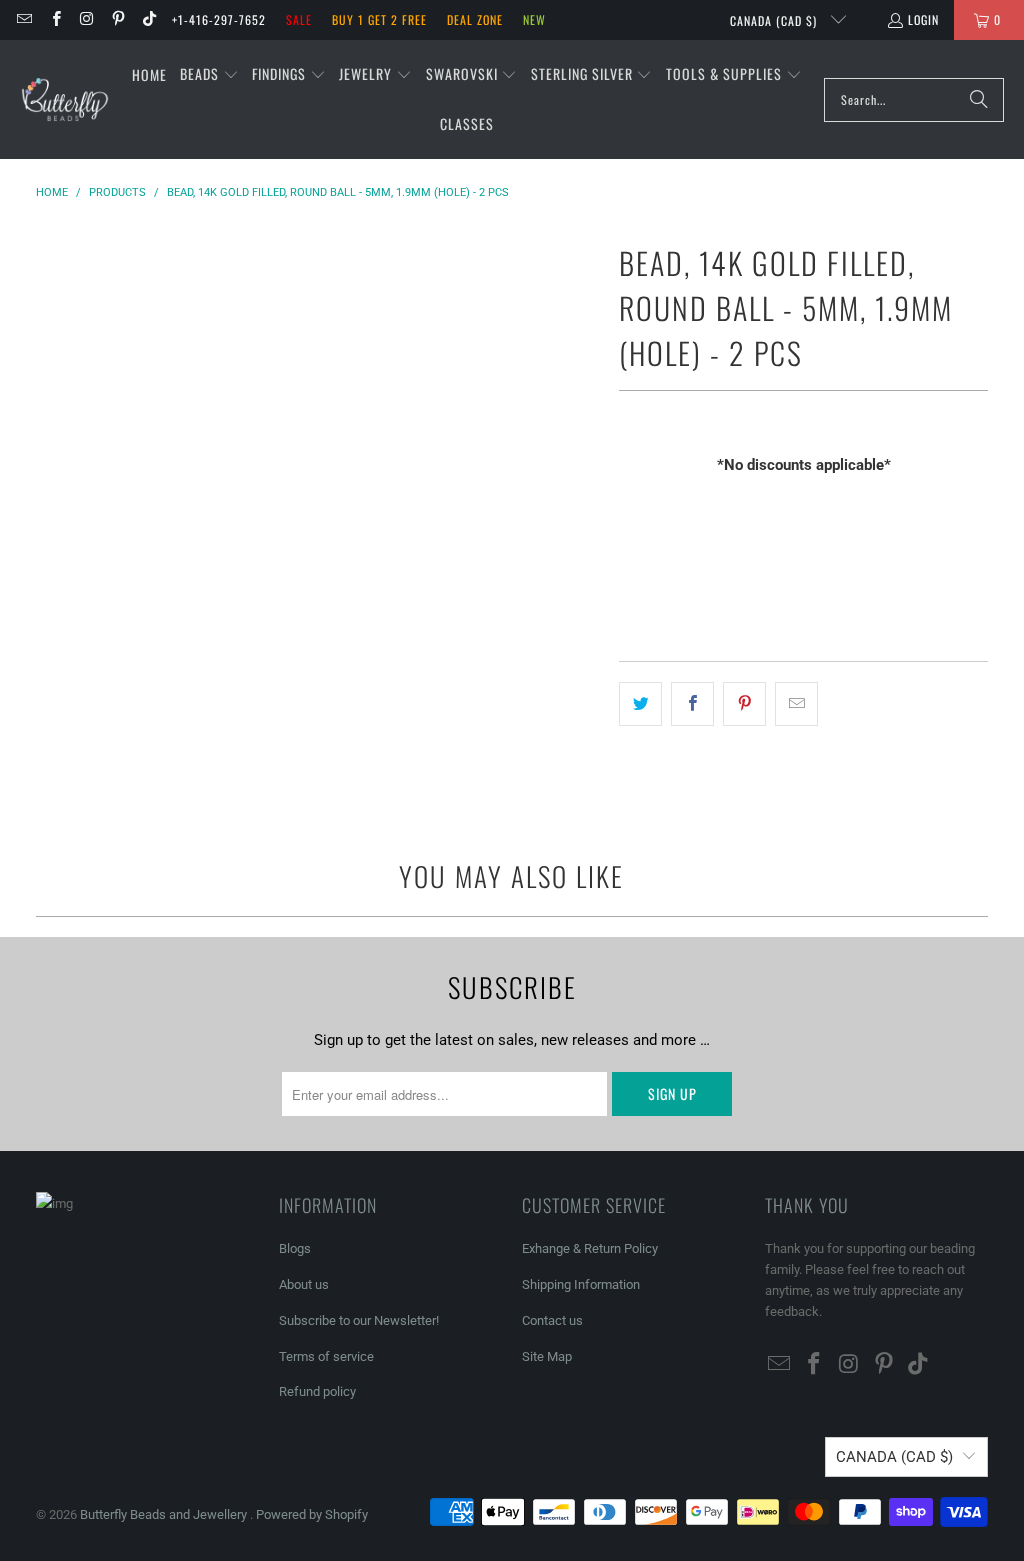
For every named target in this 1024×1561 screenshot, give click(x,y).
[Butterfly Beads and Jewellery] (65, 100)
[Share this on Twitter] (640, 704)
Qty (629, 503)
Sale (299, 19)
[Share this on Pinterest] (744, 704)
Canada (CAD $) (775, 20)
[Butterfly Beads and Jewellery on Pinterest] (117, 19)
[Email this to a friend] (796, 704)
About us (304, 1284)
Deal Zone (475, 19)
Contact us (552, 1320)
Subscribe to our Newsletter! (359, 1320)
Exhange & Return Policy (590, 1248)
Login (923, 19)
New (534, 19)
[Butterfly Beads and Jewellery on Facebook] (54, 19)
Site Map (547, 1356)
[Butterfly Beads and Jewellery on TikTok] (148, 19)
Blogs (295, 1248)
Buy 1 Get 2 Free (379, 19)
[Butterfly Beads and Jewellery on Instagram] (86, 19)
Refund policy (317, 1391)
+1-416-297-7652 (219, 19)
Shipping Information (581, 1284)
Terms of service (326, 1356)
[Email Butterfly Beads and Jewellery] (23, 19)
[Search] (979, 100)
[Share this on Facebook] (692, 704)
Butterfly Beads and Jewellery (165, 1514)
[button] (209, 75)
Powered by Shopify (312, 1514)
